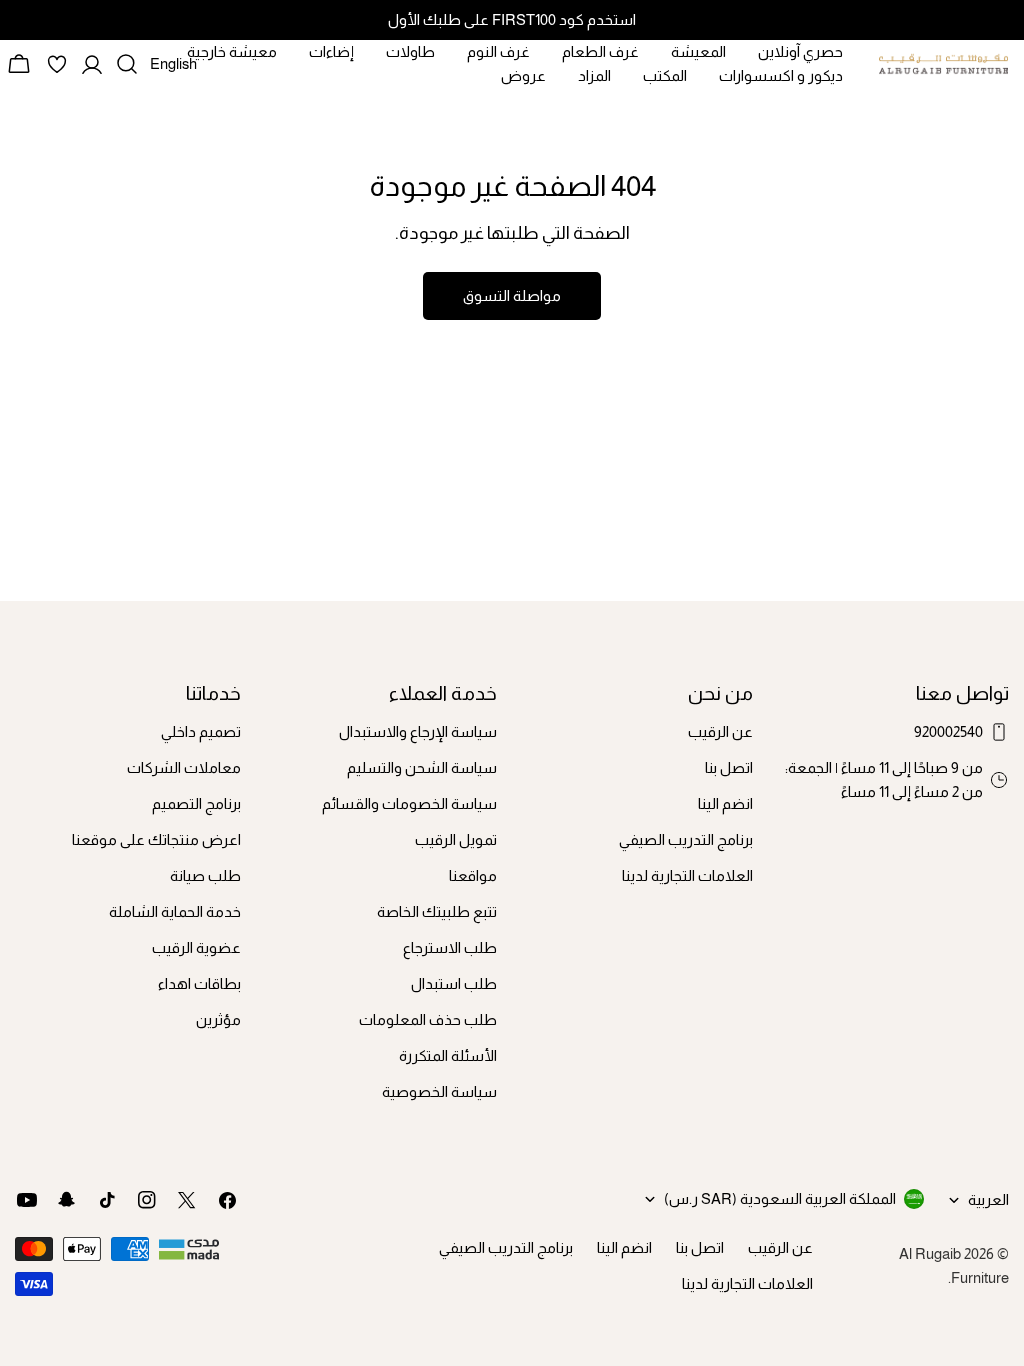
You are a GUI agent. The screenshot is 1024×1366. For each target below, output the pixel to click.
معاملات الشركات (184, 767)
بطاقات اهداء (199, 983)
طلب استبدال (454, 983)
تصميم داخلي (201, 731)
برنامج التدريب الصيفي (686, 839)
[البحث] (127, 64)
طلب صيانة (205, 875)
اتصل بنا (729, 767)
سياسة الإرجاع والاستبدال (418, 731)
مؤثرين (218, 1019)
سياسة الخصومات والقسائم (409, 803)
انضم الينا (725, 803)
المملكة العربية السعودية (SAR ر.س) (780, 1198)
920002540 (948, 731)
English (173, 71)
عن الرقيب (720, 731)
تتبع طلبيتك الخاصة (437, 911)
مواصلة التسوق (512, 295)
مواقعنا (473, 875)
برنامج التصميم (196, 803)
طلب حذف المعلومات (428, 1019)
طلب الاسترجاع (450, 947)
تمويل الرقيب (456, 839)
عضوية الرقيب (196, 947)
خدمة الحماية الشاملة (175, 911)
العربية (988, 1199)
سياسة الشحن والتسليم (422, 767)
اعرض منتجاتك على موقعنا (156, 839)
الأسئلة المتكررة (448, 1055)
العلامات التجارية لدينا (687, 875)
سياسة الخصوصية (439, 1091)
